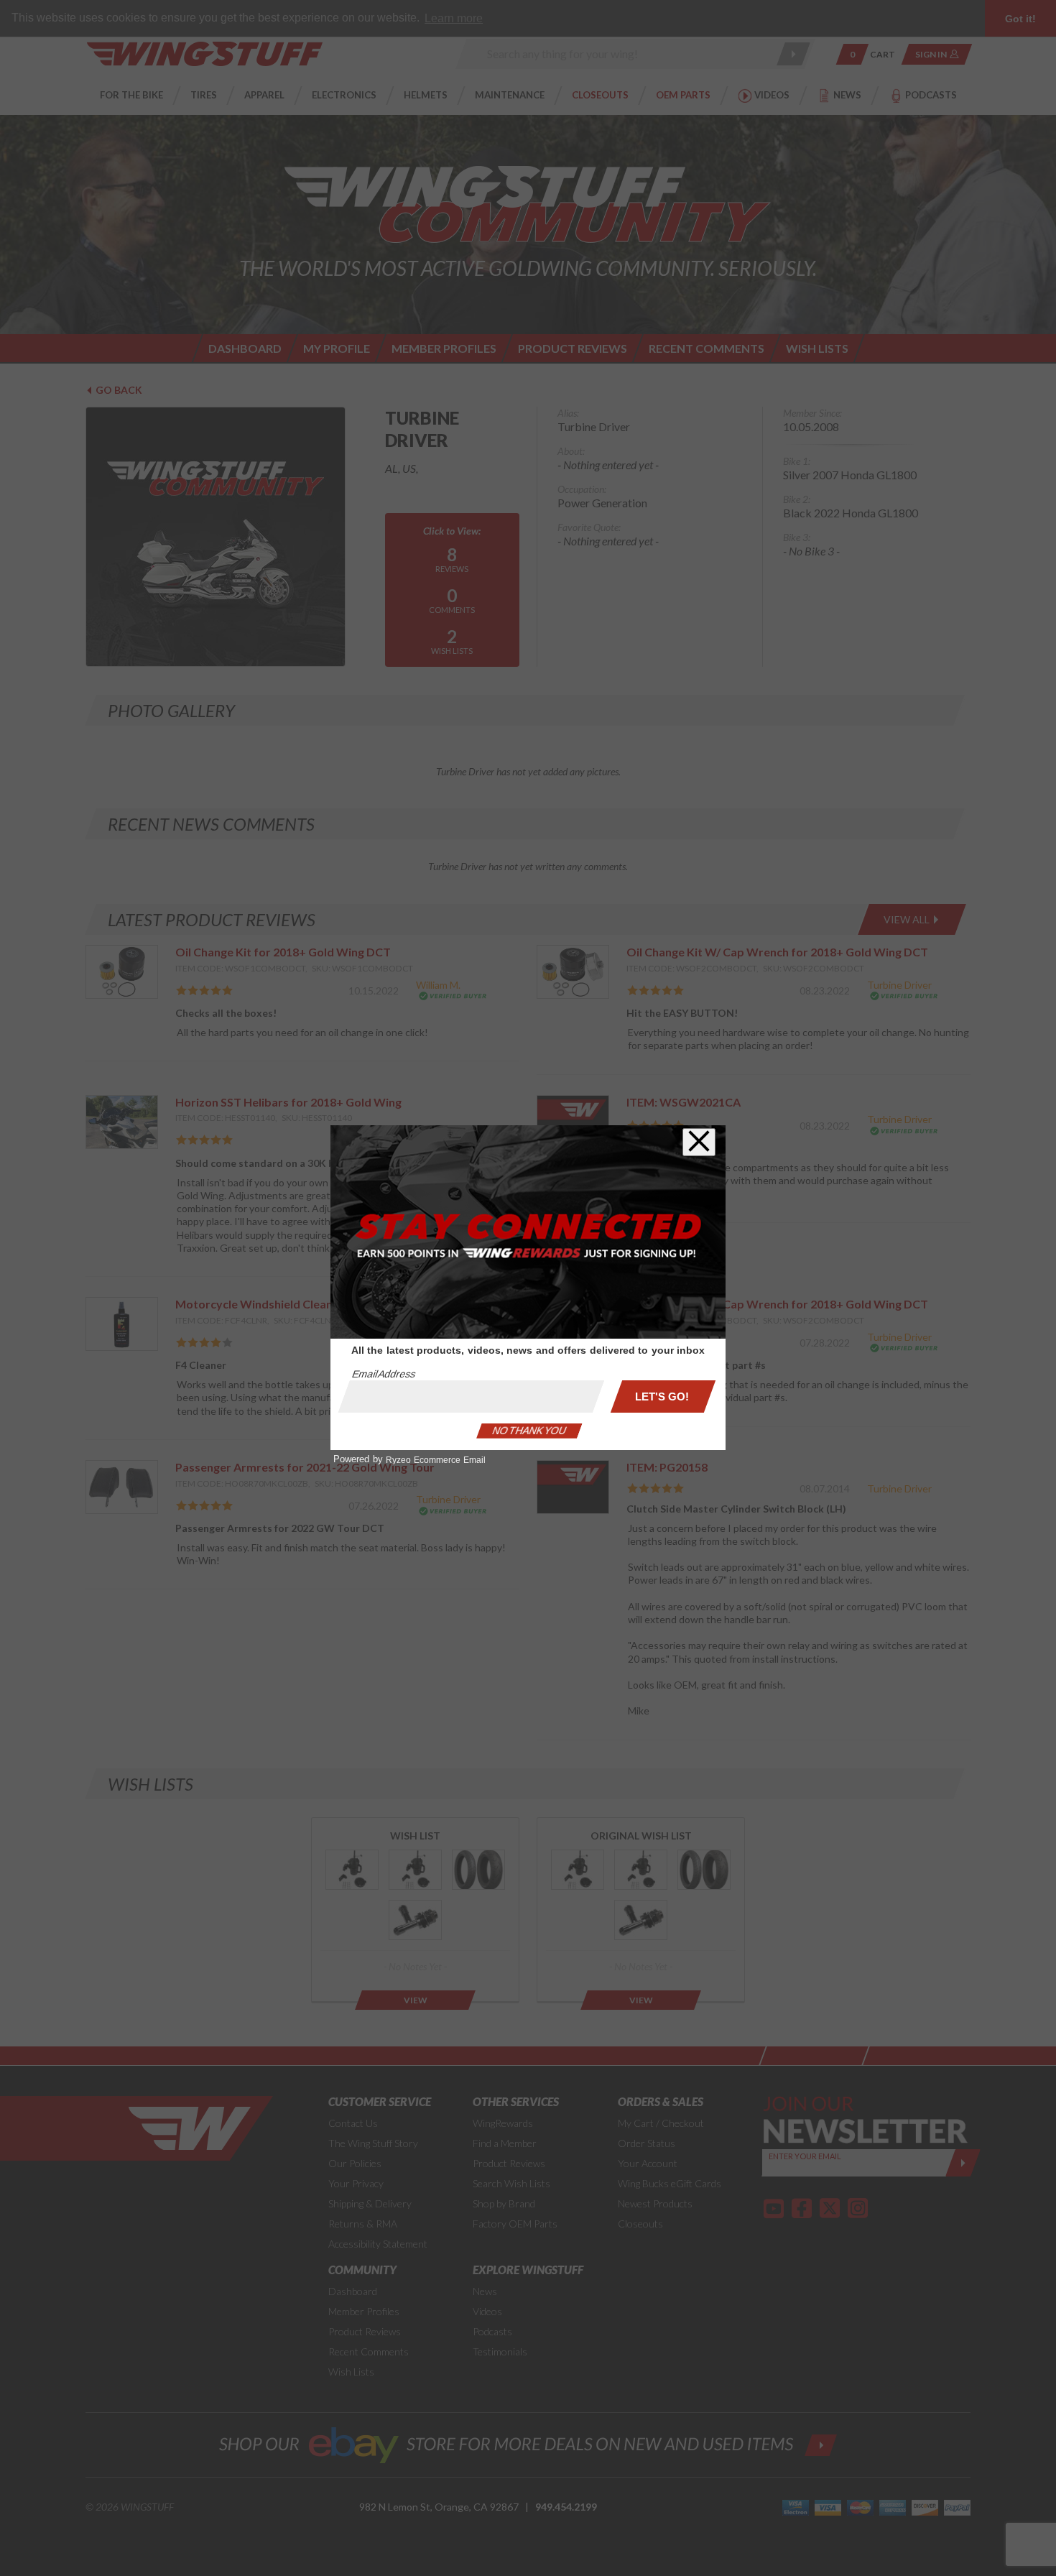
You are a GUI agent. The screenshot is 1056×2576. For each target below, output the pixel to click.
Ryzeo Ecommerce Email (436, 1460)
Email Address (384, 1374)
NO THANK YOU (529, 1431)
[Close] (699, 1142)
